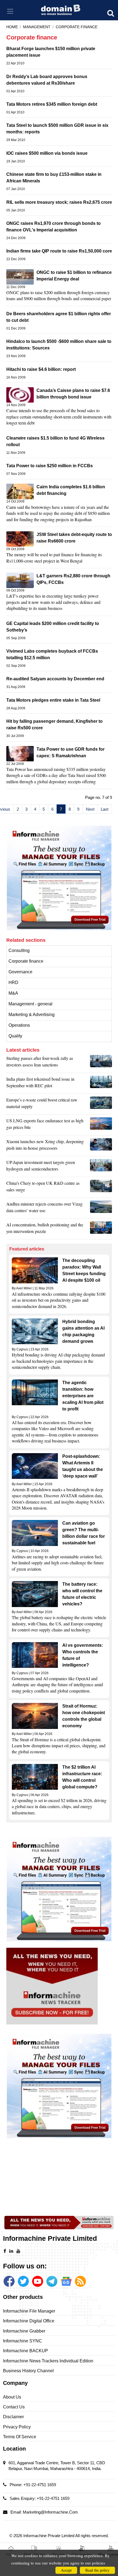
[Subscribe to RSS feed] (80, 2281)
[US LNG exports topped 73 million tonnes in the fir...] (101, 1125)
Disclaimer (13, 2417)
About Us (12, 2397)
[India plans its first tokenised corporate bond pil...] (101, 1084)
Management (37, 27)
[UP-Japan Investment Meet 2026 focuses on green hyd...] (101, 1167)
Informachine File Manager (29, 2311)
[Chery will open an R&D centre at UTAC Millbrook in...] (101, 1188)
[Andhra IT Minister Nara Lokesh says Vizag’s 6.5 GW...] (101, 1209)
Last (105, 809)
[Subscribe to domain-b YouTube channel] (38, 2281)
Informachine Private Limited (49, 2536)
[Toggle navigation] (10, 11)
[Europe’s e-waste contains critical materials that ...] (101, 1105)
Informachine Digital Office (29, 2321)
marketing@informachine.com (50, 2512)
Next (90, 809)
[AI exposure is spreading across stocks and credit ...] (101, 1229)
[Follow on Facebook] (9, 2281)
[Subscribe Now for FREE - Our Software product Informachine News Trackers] (59, 1986)
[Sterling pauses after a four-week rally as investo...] (101, 1063)
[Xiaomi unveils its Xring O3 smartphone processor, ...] (101, 1146)
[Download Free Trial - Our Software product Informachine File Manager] (59, 878)
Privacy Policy (17, 2427)
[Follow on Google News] (66, 2281)
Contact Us (14, 2407)
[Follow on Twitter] (23, 2281)
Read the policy (97, 2570)
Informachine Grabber (24, 2331)
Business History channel (28, 2371)
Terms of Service (20, 2437)
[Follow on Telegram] (52, 2281)
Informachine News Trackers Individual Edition (48, 2361)
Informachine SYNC (23, 2341)
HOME (12, 27)
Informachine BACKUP (26, 2351)
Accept (66, 2570)
